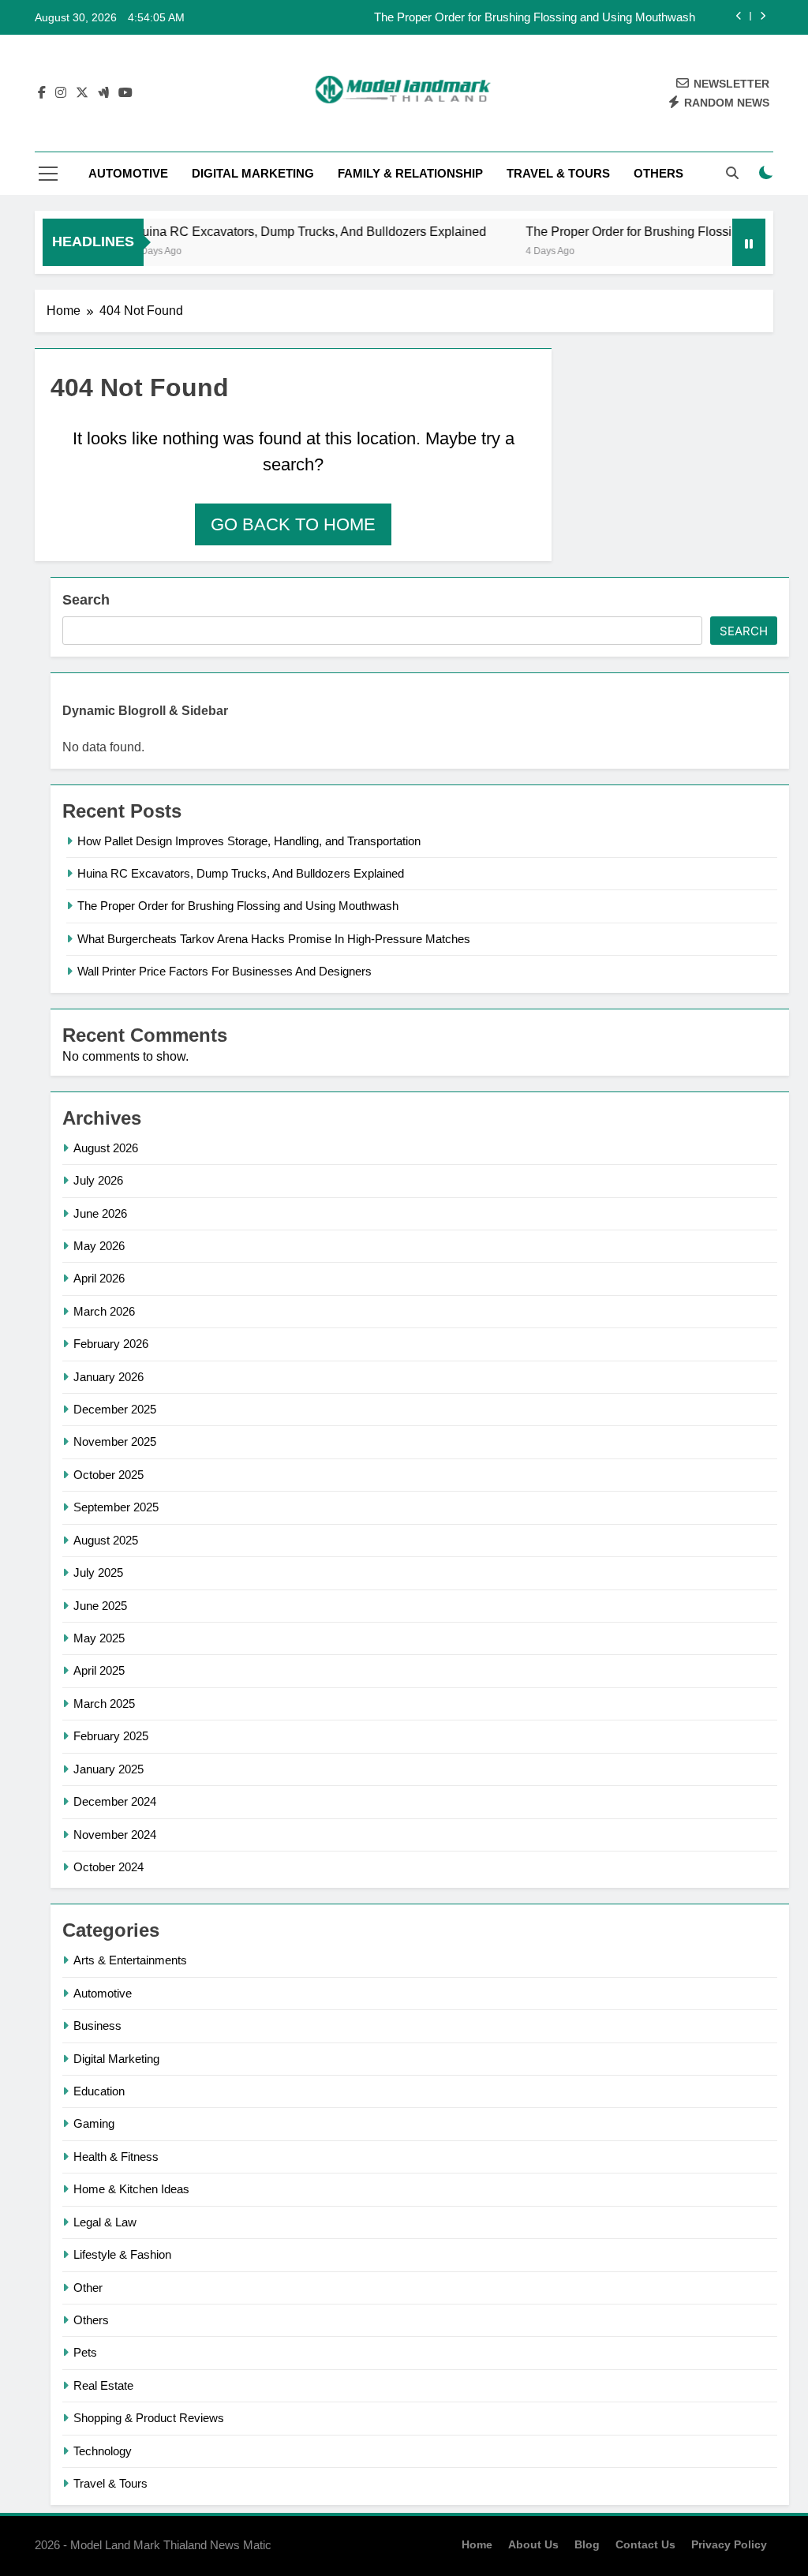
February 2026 (111, 1344)
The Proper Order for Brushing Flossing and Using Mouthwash (535, 17)
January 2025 (108, 1769)
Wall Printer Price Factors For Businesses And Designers (224, 971)
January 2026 (108, 1377)
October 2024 (108, 1867)
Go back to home (293, 524)
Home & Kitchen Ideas (131, 2189)
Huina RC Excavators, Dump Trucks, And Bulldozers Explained (286, 231)
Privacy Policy (729, 2544)
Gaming (94, 2123)
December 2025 (115, 1409)
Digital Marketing (253, 173)
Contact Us (645, 2544)
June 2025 (100, 1606)
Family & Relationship (410, 173)
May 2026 (99, 1246)
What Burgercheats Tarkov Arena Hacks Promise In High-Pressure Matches (274, 939)
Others (658, 173)
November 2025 (115, 1442)
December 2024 (115, 1801)
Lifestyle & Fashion (122, 2254)
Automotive (128, 173)
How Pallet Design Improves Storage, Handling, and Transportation (249, 841)
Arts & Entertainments (130, 1960)
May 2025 (99, 1638)
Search (86, 600)
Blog (587, 2544)
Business (97, 2026)
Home (477, 2544)
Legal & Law (105, 2222)
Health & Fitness (116, 2157)
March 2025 (104, 1704)
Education (99, 2091)
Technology (103, 2451)
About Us (533, 2544)
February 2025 (111, 1736)
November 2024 (115, 1835)
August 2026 (106, 1148)
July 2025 (98, 1573)
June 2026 (100, 1213)
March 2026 (104, 1311)
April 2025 (99, 1670)
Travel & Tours (558, 173)
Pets (85, 2352)
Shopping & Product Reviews (149, 2418)
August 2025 (106, 1540)
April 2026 (99, 1278)
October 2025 (108, 1475)
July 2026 (98, 1180)
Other (88, 2288)
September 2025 (116, 1507)
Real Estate (103, 2385)
